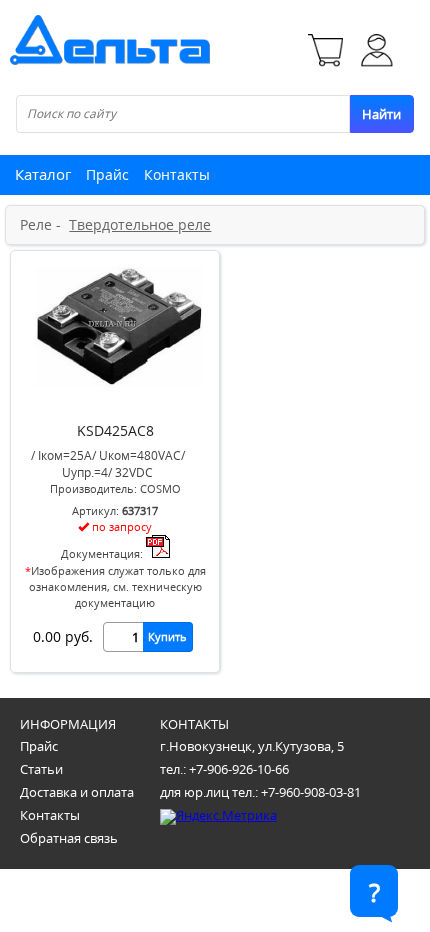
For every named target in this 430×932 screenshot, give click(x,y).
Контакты (177, 174)
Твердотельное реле (140, 225)
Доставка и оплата (77, 792)
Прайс (107, 174)
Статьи (41, 769)
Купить (167, 636)
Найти (381, 114)
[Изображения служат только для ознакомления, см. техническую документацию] (115, 395)
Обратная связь (69, 838)
